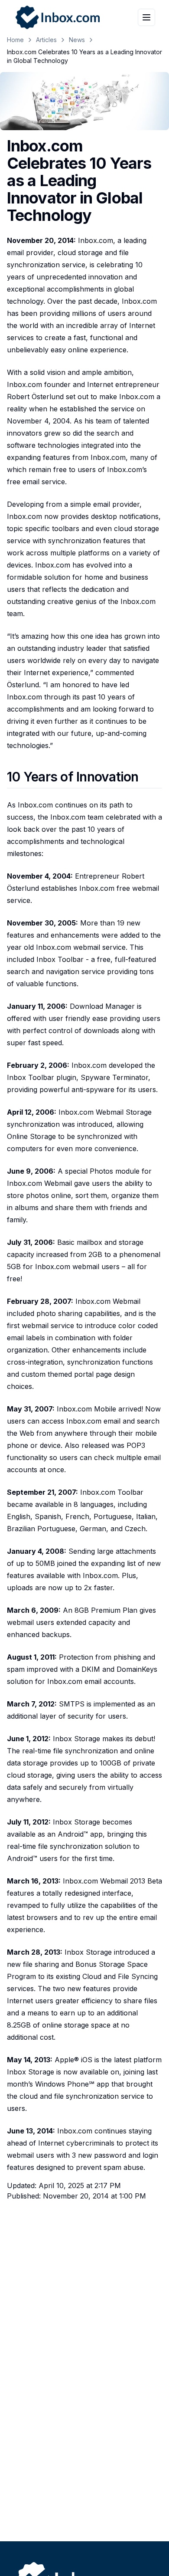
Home (15, 40)
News (77, 40)
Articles (46, 40)
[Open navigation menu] (146, 17)
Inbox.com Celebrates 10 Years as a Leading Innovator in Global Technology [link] (84, 56)
